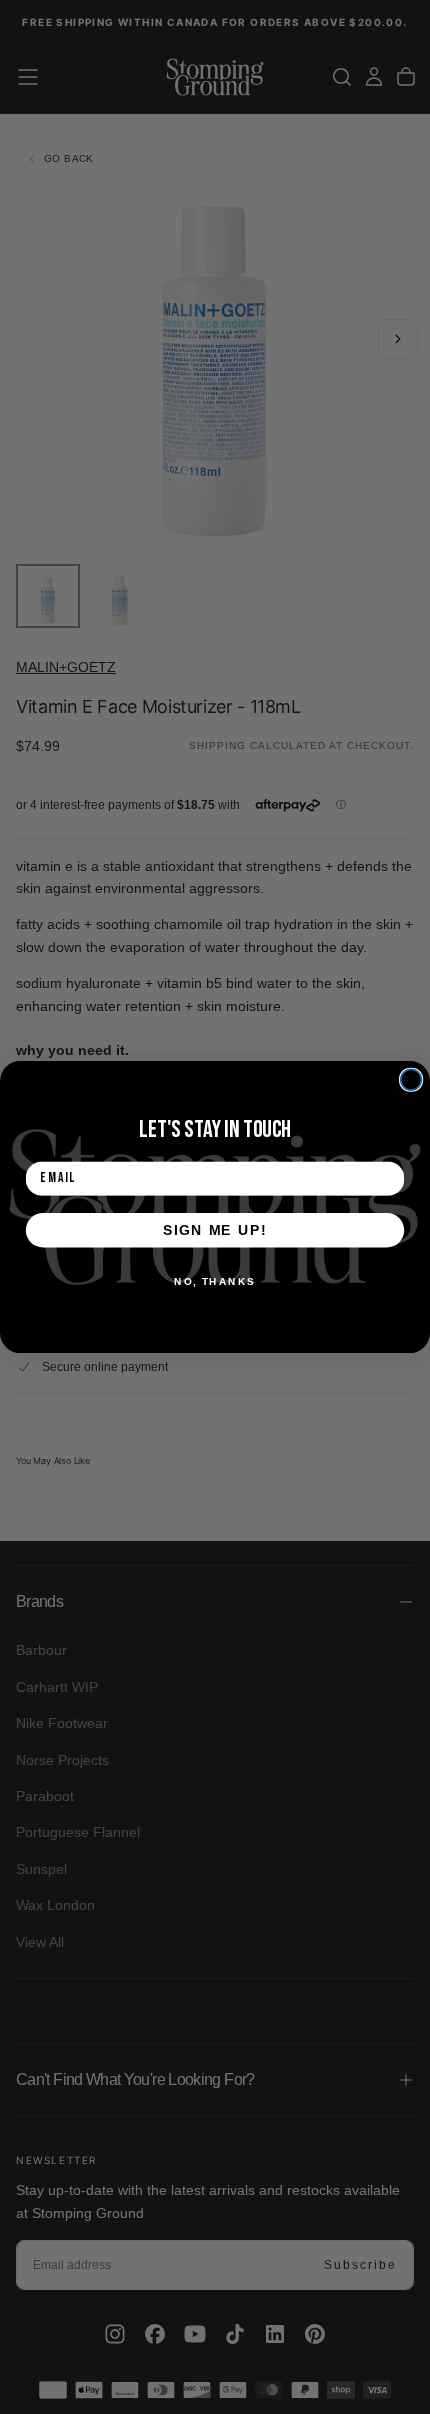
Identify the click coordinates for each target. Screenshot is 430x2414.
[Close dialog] (411, 1079)
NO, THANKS (215, 1281)
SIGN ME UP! (215, 1229)
